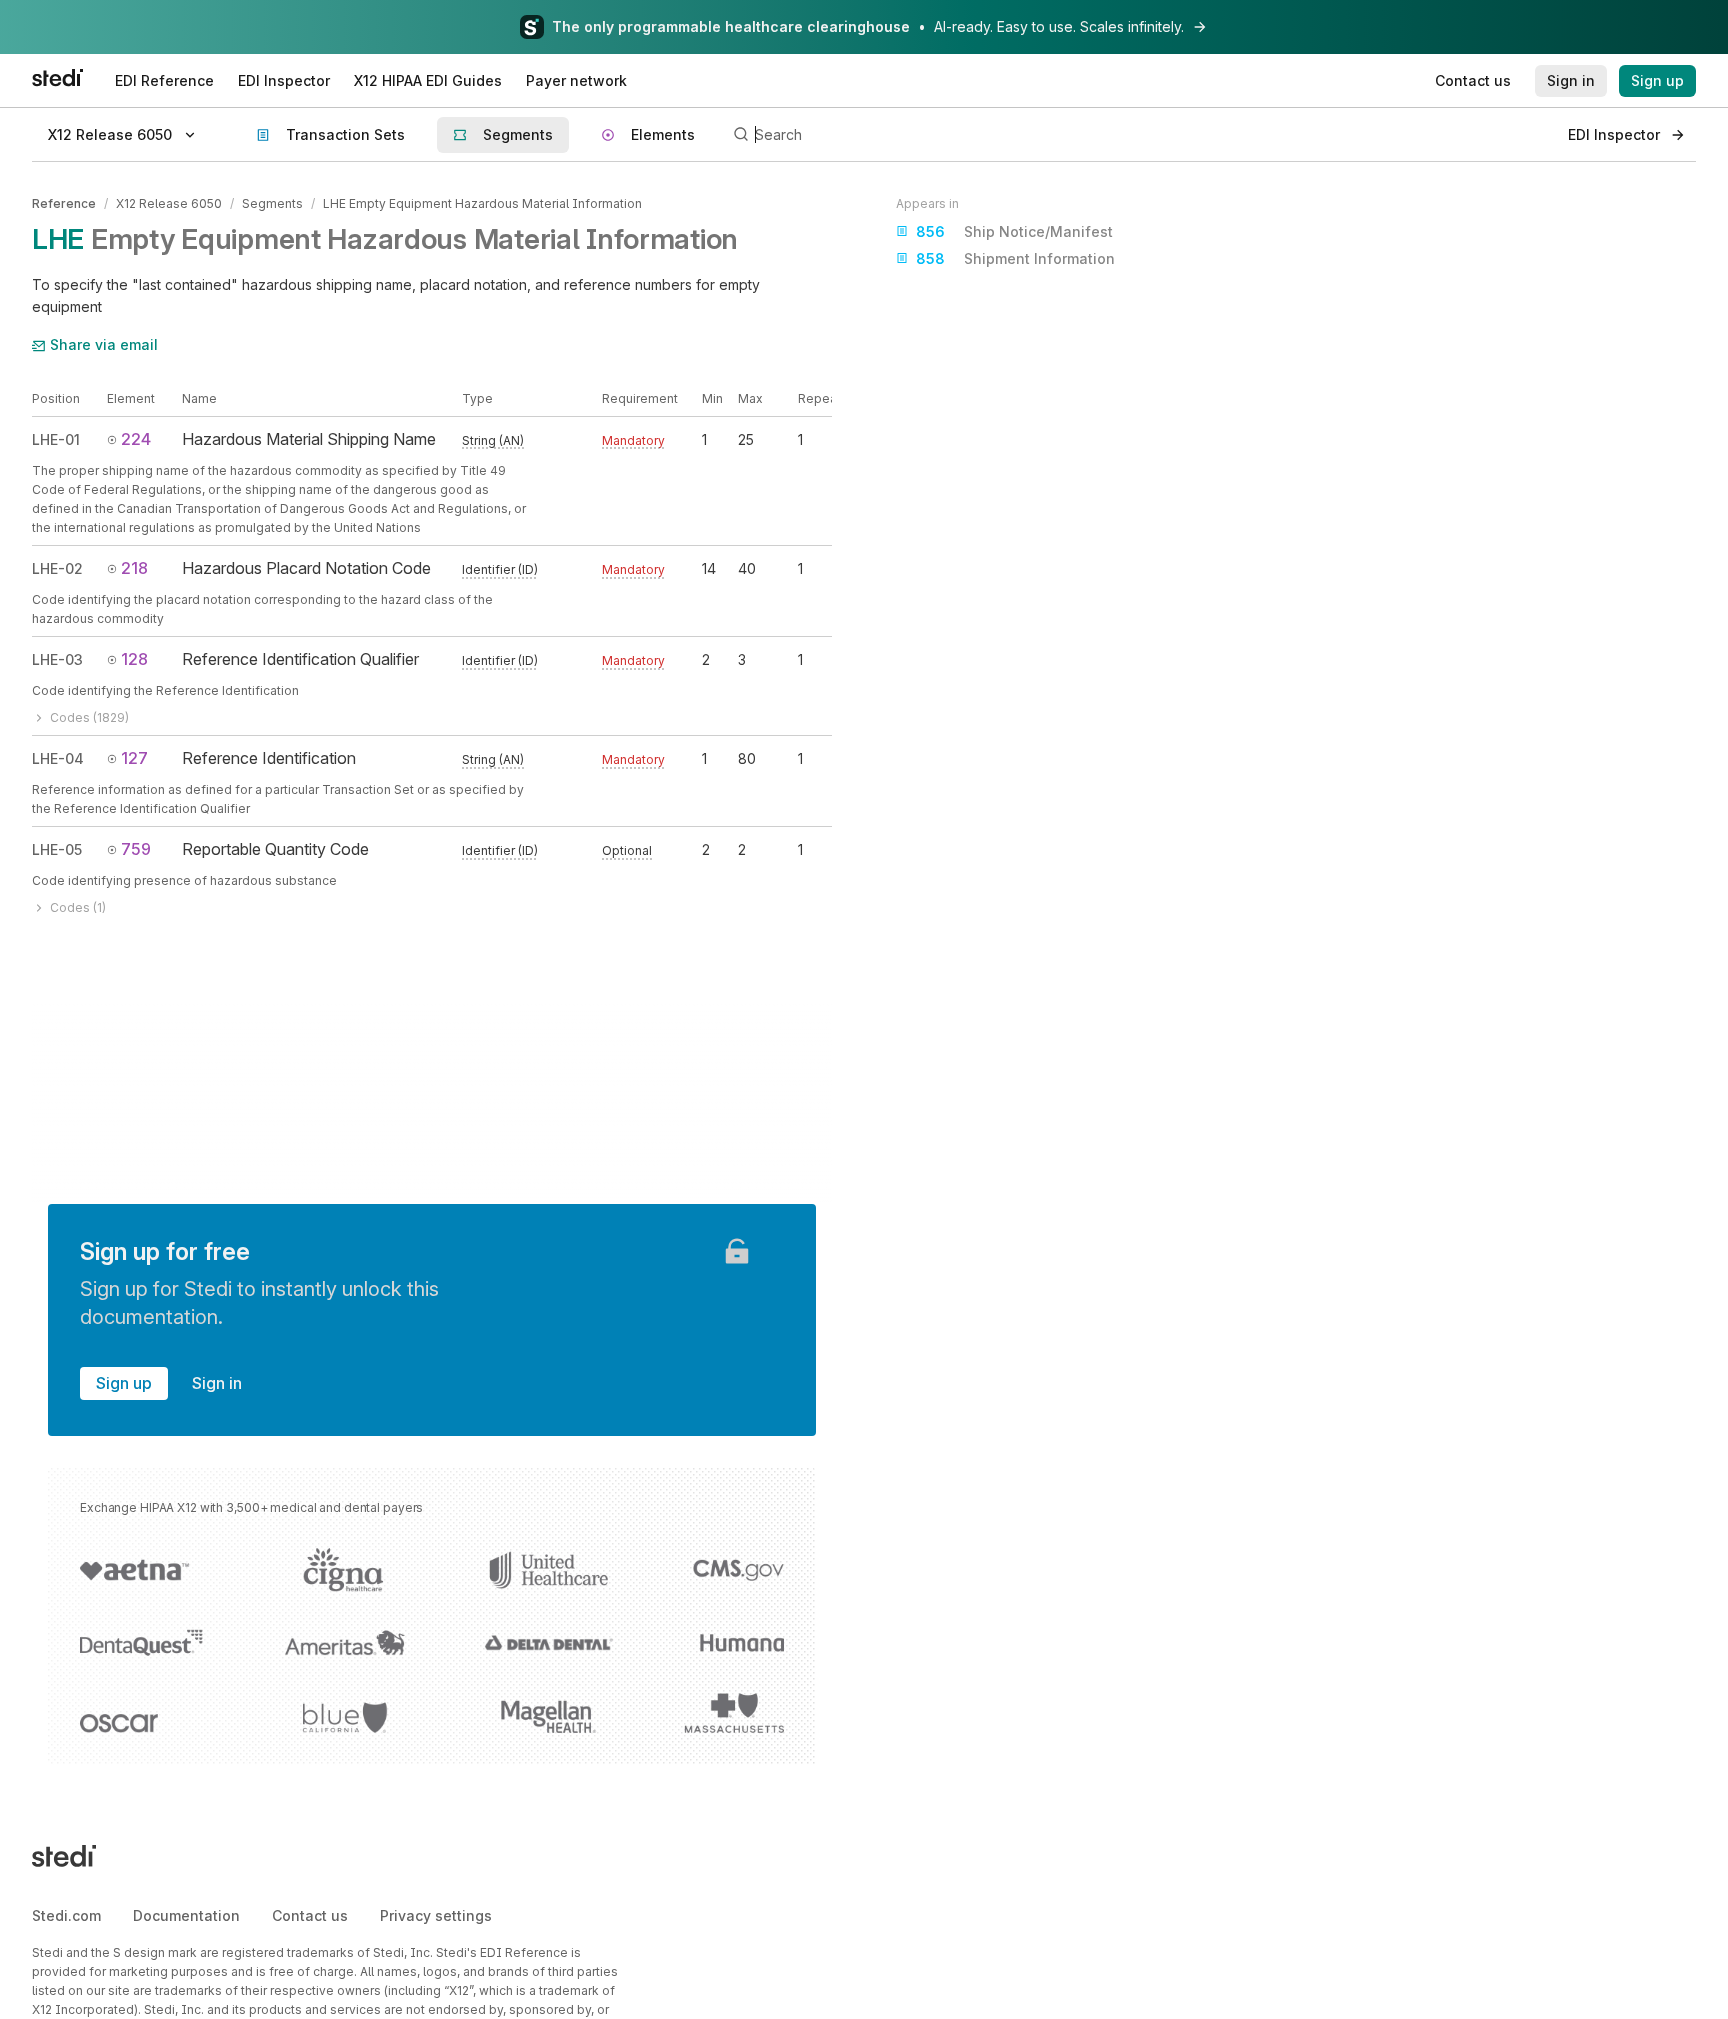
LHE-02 (57, 568)
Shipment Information (1015, 258)
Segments (272, 203)
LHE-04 (58, 758)
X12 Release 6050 (169, 203)
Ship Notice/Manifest (1014, 231)
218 (134, 568)
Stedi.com (66, 1915)
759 (136, 849)
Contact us (310, 1915)
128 (134, 659)
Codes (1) (78, 907)
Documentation (186, 1915)
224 (136, 439)
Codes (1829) (89, 717)
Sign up (124, 1383)
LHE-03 (57, 659)
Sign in (217, 1383)
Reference (64, 203)
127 (134, 758)
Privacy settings (436, 1915)
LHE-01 (56, 439)
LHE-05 (57, 849)
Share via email (104, 344)
